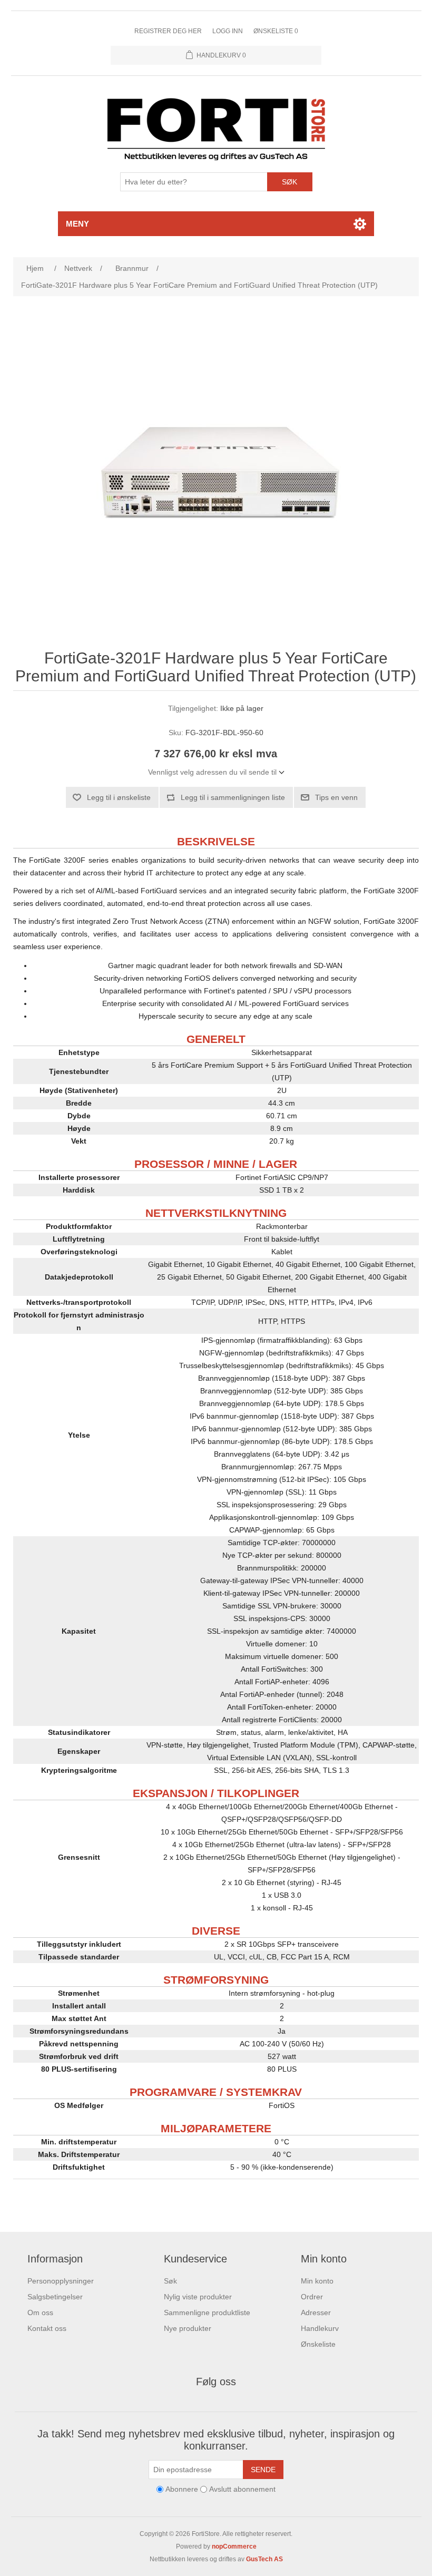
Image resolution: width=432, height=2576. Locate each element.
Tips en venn (336, 797)
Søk (289, 182)
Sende (263, 2470)
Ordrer (312, 2297)
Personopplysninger (61, 2281)
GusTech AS (264, 2559)
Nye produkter (188, 2328)
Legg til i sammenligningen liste (233, 797)
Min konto (317, 2281)
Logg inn (228, 31)
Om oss (40, 2312)
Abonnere (182, 2490)
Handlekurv (320, 2328)
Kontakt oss (47, 2328)
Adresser (316, 2312)
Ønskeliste (318, 2344)
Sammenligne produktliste (207, 2312)
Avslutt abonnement (242, 2490)
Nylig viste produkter (198, 2297)
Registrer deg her (168, 31)
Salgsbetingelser (55, 2297)
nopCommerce (234, 2546)
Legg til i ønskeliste (119, 797)
